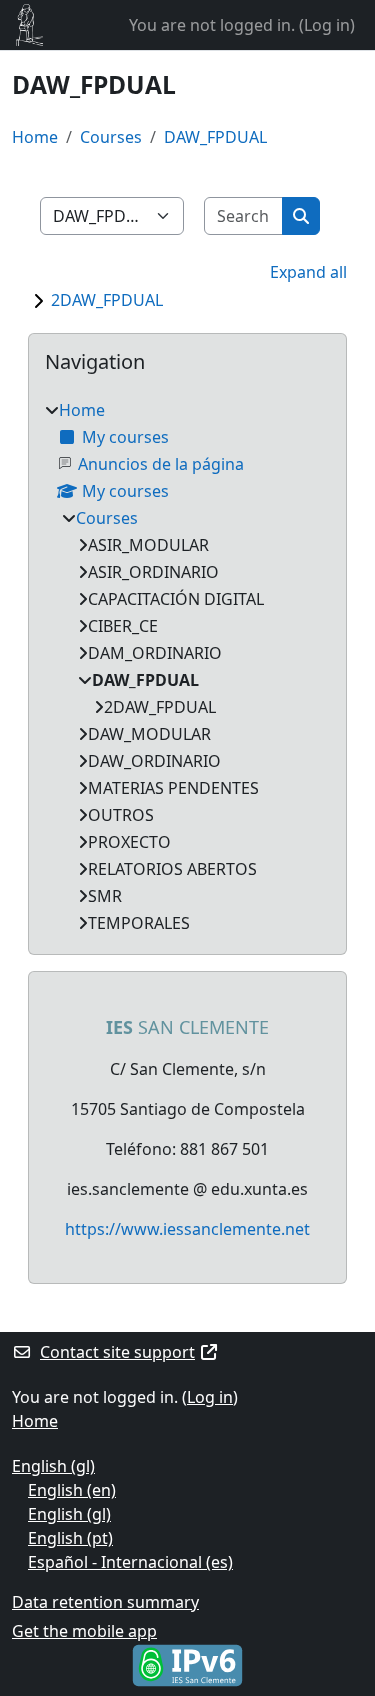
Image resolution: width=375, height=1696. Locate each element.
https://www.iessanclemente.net (187, 1229)
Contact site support (117, 1352)
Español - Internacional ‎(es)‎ (130, 1562)
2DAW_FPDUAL (107, 300)
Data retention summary (105, 1602)
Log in (327, 25)
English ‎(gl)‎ (53, 1466)
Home (35, 137)
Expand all (308, 272)
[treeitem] (187, 666)
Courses (111, 137)
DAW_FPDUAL (215, 137)
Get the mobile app (84, 1631)
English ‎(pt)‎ (70, 1538)
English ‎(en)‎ (72, 1490)
